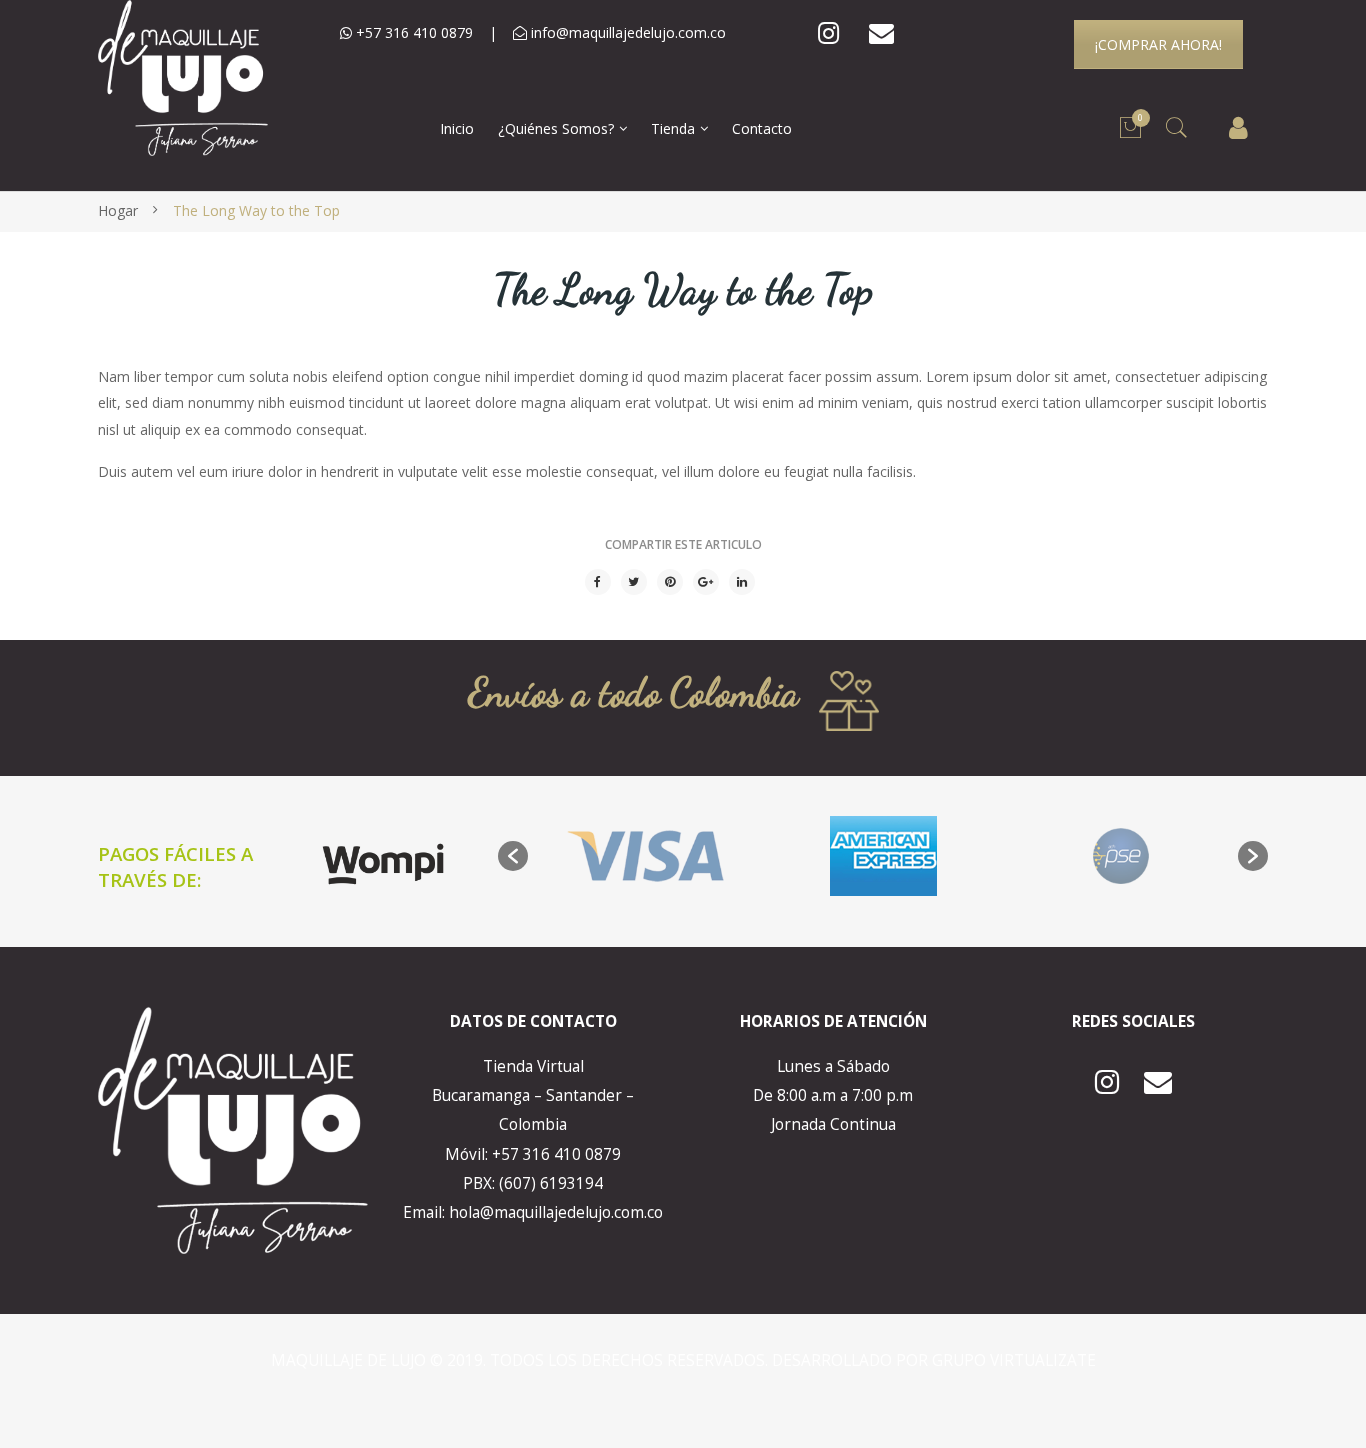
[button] (513, 856)
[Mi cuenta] (1238, 128)
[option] (646, 855)
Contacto (762, 128)
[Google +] (706, 582)
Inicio (457, 128)
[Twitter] (634, 582)
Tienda (673, 128)
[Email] (881, 34)
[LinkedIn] (742, 582)
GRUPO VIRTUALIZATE (1014, 1360)
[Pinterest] (670, 582)
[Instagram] (828, 34)
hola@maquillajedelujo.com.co (556, 1212)
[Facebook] (598, 582)
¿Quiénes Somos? (556, 128)
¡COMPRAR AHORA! (1158, 44)
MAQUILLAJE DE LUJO (350, 1360)
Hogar (118, 210)
